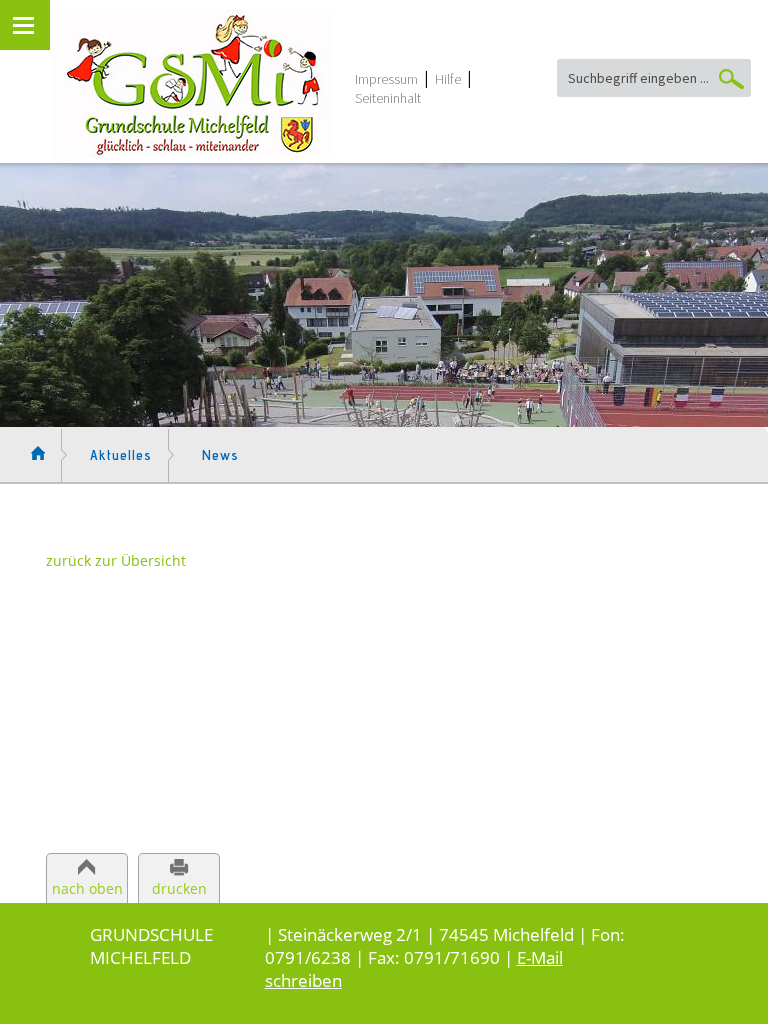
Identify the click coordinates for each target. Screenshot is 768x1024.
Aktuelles (121, 455)
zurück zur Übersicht (116, 560)
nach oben (87, 888)
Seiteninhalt (388, 98)
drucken (179, 888)
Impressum (386, 79)
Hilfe (448, 79)
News (220, 455)
